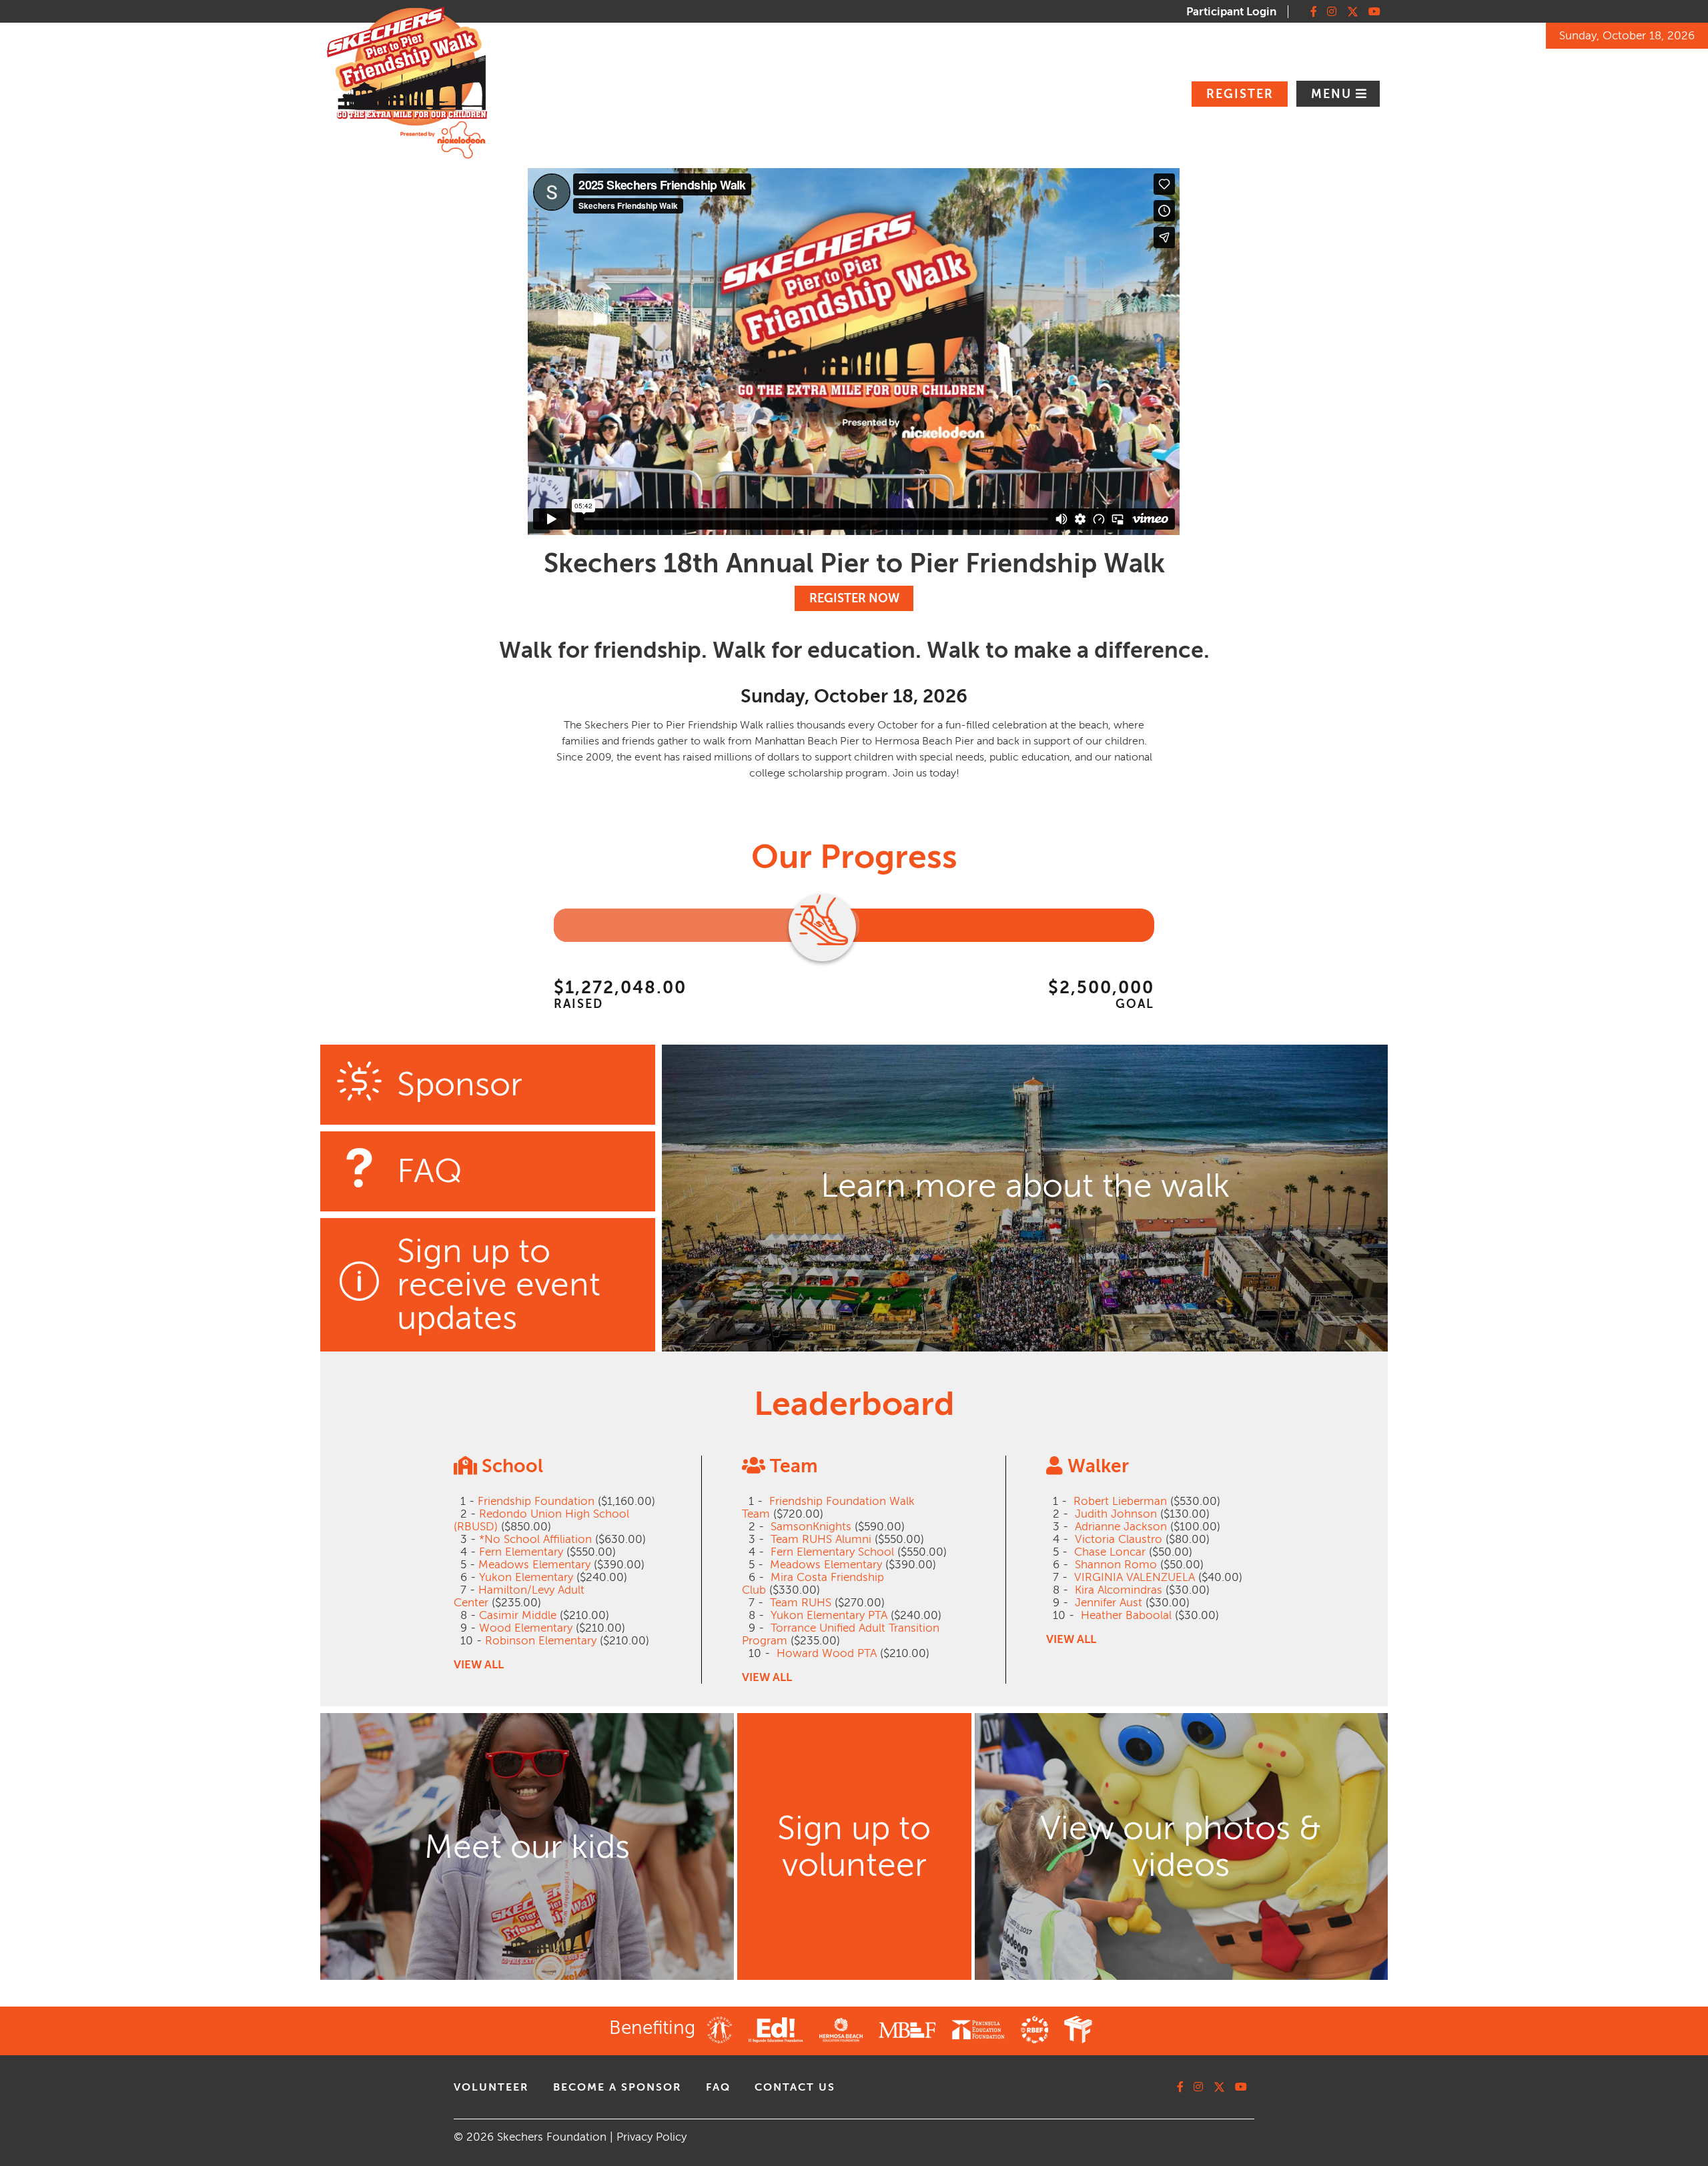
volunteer (491, 2087)
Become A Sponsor (617, 2087)
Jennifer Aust (1109, 1603)
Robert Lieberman (1120, 1501)
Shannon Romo (1116, 1565)
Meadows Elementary (534, 1565)
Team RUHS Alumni (821, 1539)
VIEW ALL (479, 1665)
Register (1240, 94)
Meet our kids (527, 1847)
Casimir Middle (518, 1615)
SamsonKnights (811, 1527)
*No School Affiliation (535, 1539)
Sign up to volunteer (854, 1846)
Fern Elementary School (832, 1552)
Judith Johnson (1116, 1514)
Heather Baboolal (1126, 1615)
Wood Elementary (526, 1628)
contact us (795, 2087)
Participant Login (1231, 12)
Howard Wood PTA (827, 1653)
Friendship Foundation (536, 1501)
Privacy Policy (652, 2137)
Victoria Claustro (1119, 1539)
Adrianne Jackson (1121, 1527)
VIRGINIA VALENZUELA (1135, 1577)
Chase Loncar (1110, 1552)
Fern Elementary (521, 1552)
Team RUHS (801, 1603)
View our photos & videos (1181, 1846)
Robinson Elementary (541, 1641)
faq (718, 2087)
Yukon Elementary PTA (829, 1615)
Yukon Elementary (526, 1577)
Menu (1333, 94)
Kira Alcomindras (1119, 1590)
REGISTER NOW (854, 598)
